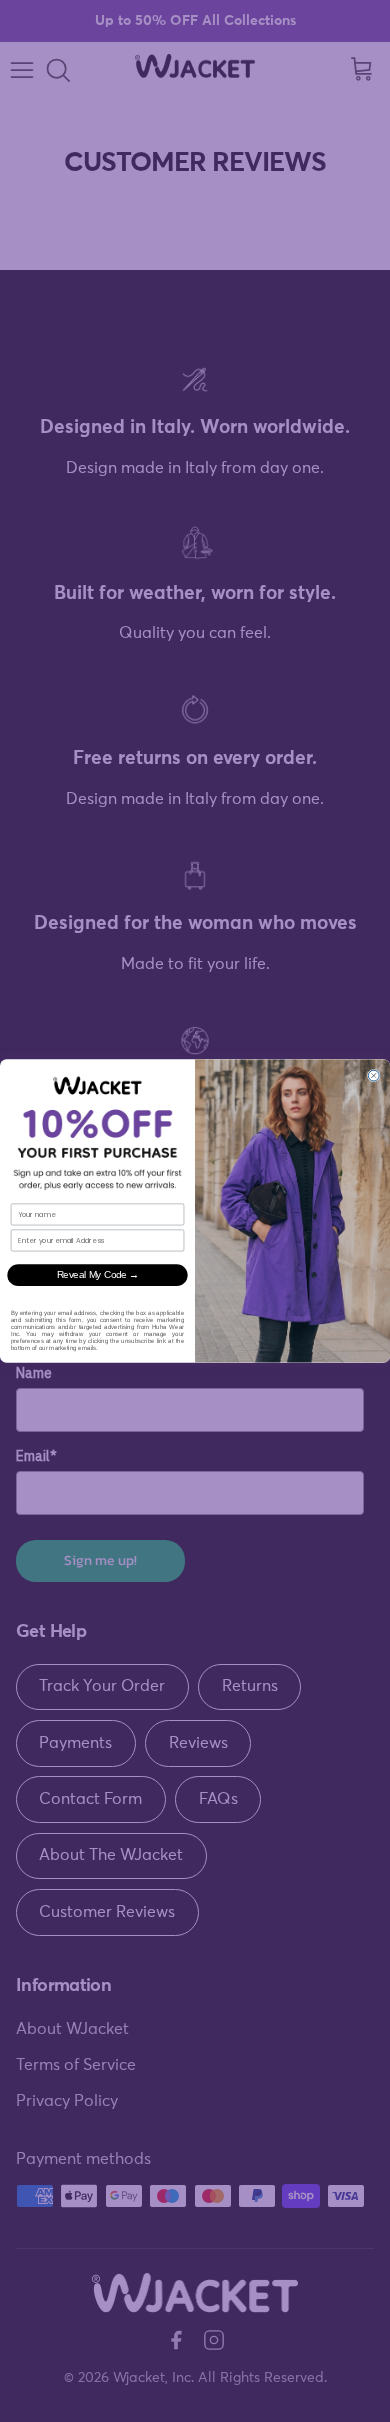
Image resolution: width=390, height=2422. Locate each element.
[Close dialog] (373, 1075)
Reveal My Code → (98, 1274)
